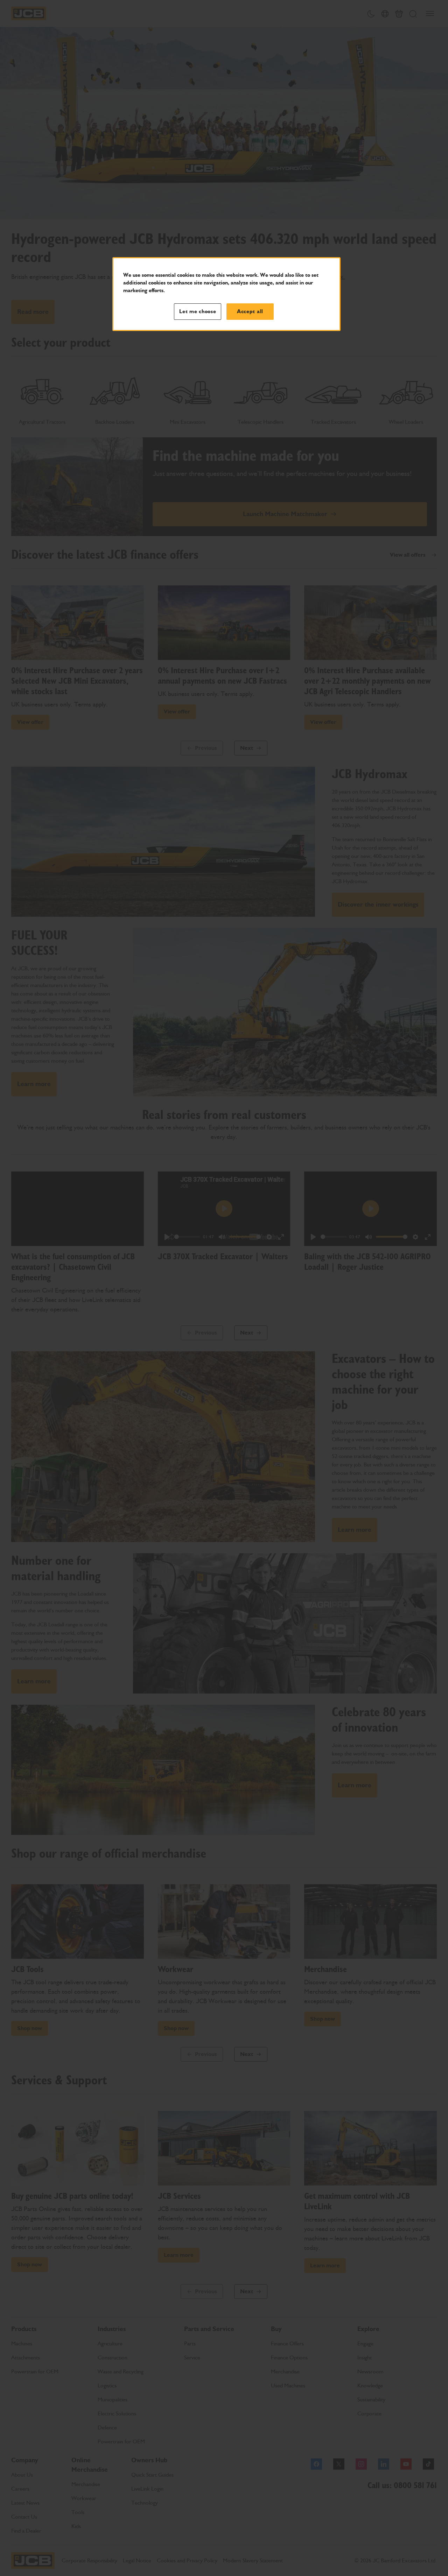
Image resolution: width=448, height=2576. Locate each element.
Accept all (250, 311)
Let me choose (198, 311)
